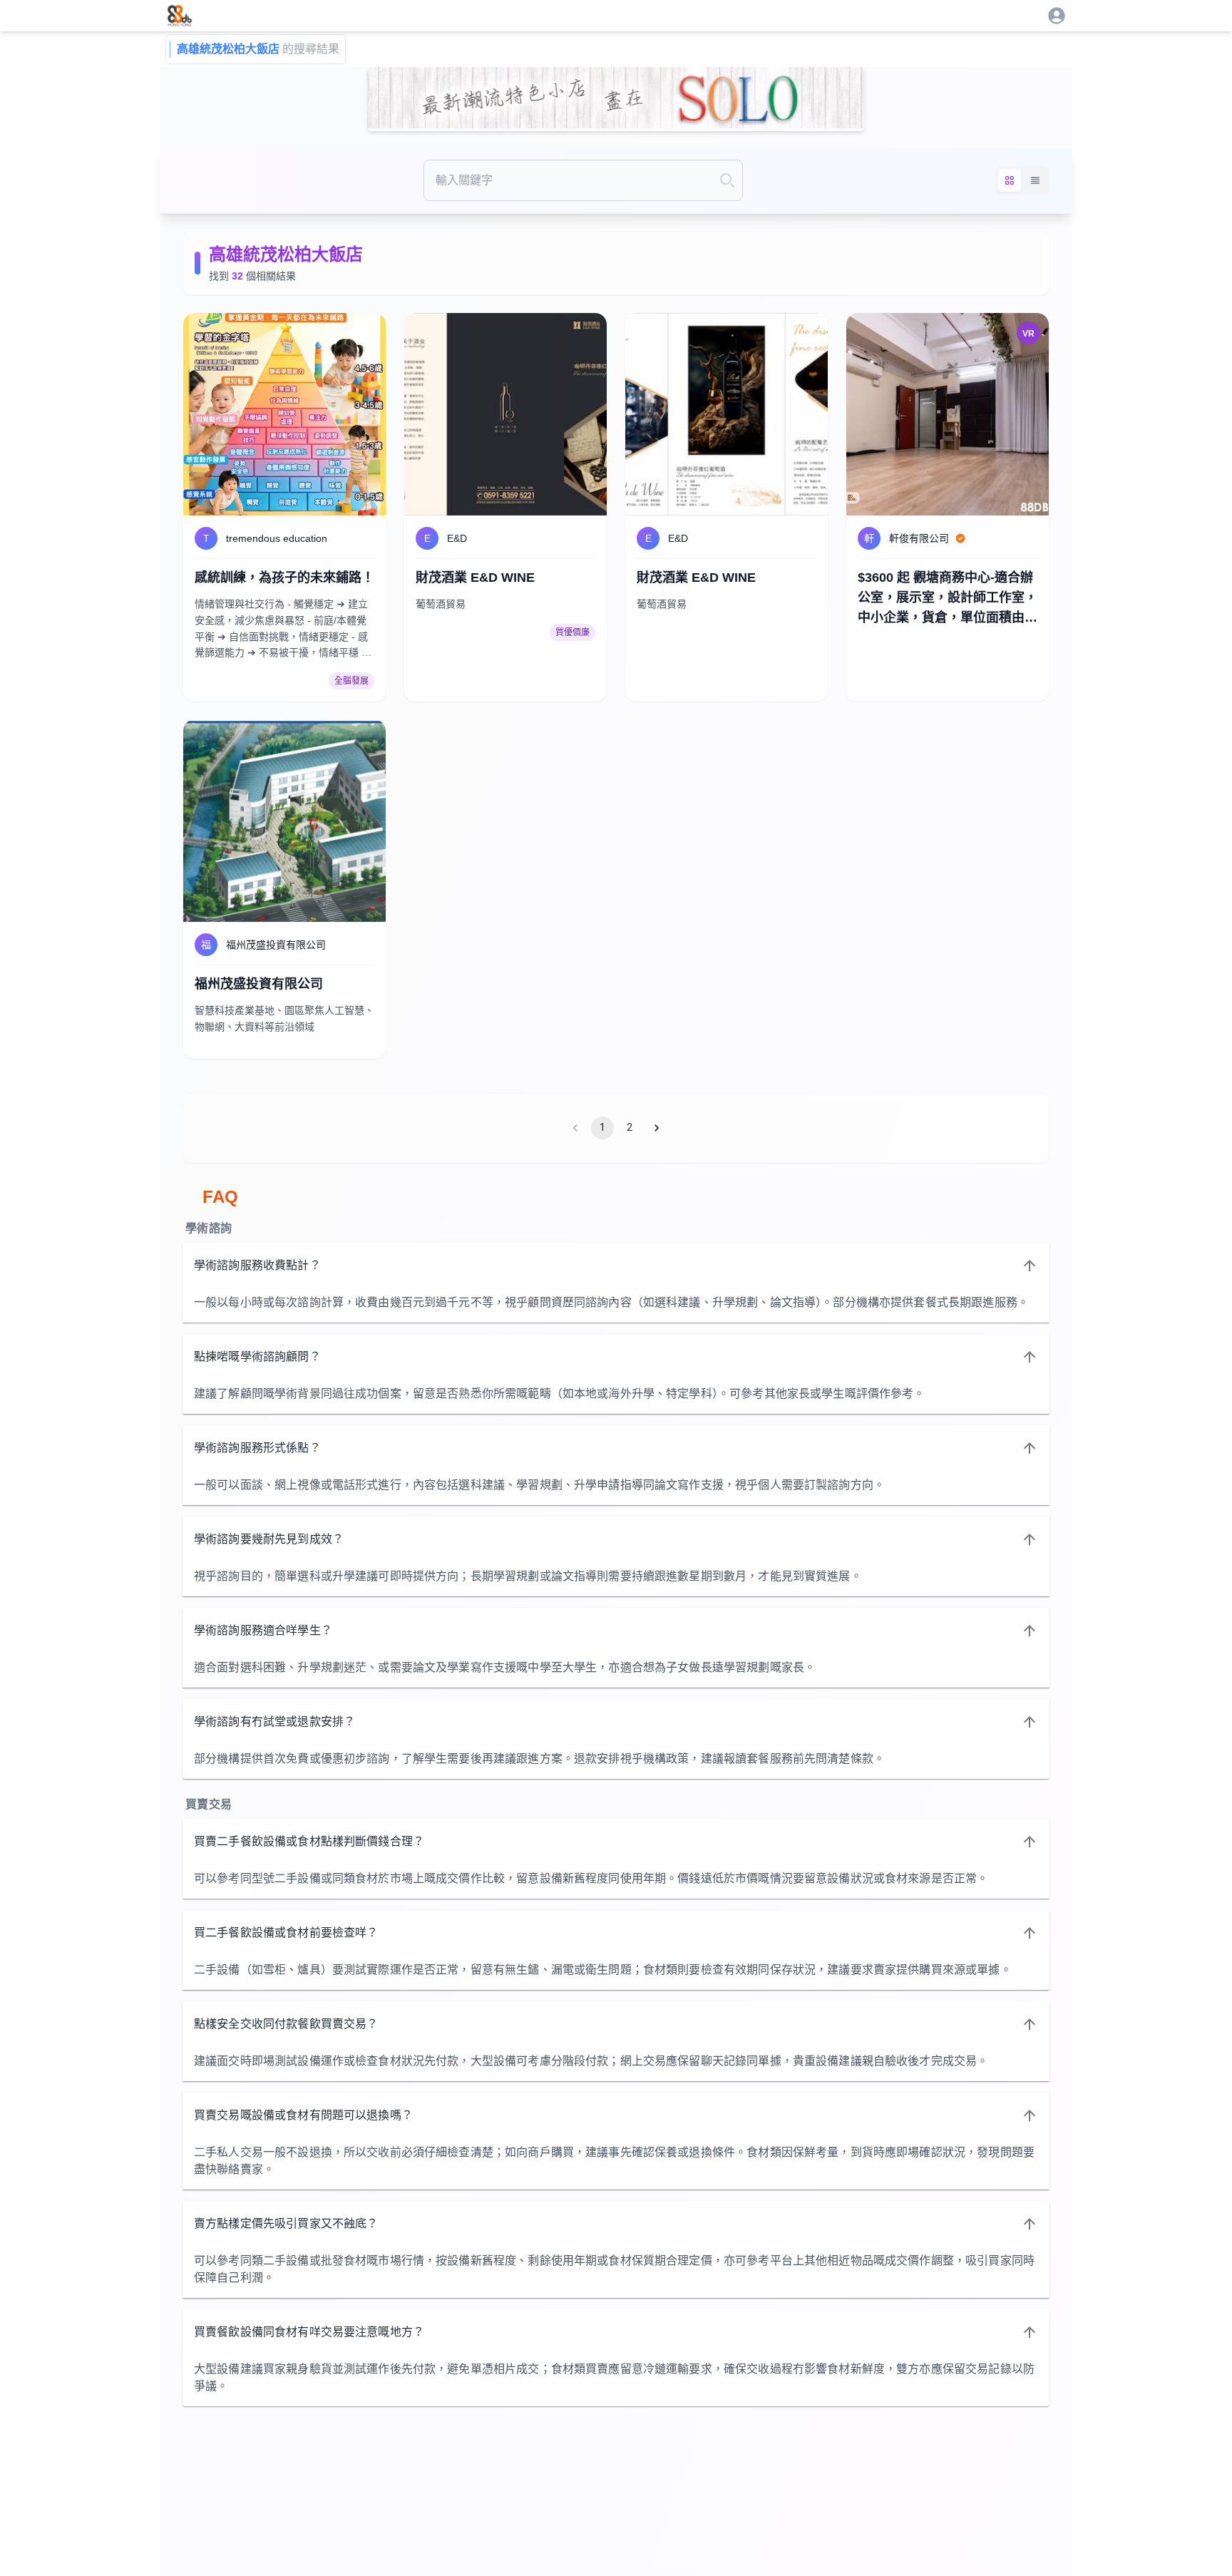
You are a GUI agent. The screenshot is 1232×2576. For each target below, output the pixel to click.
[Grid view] (1010, 180)
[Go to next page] (657, 1128)
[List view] (1035, 180)
